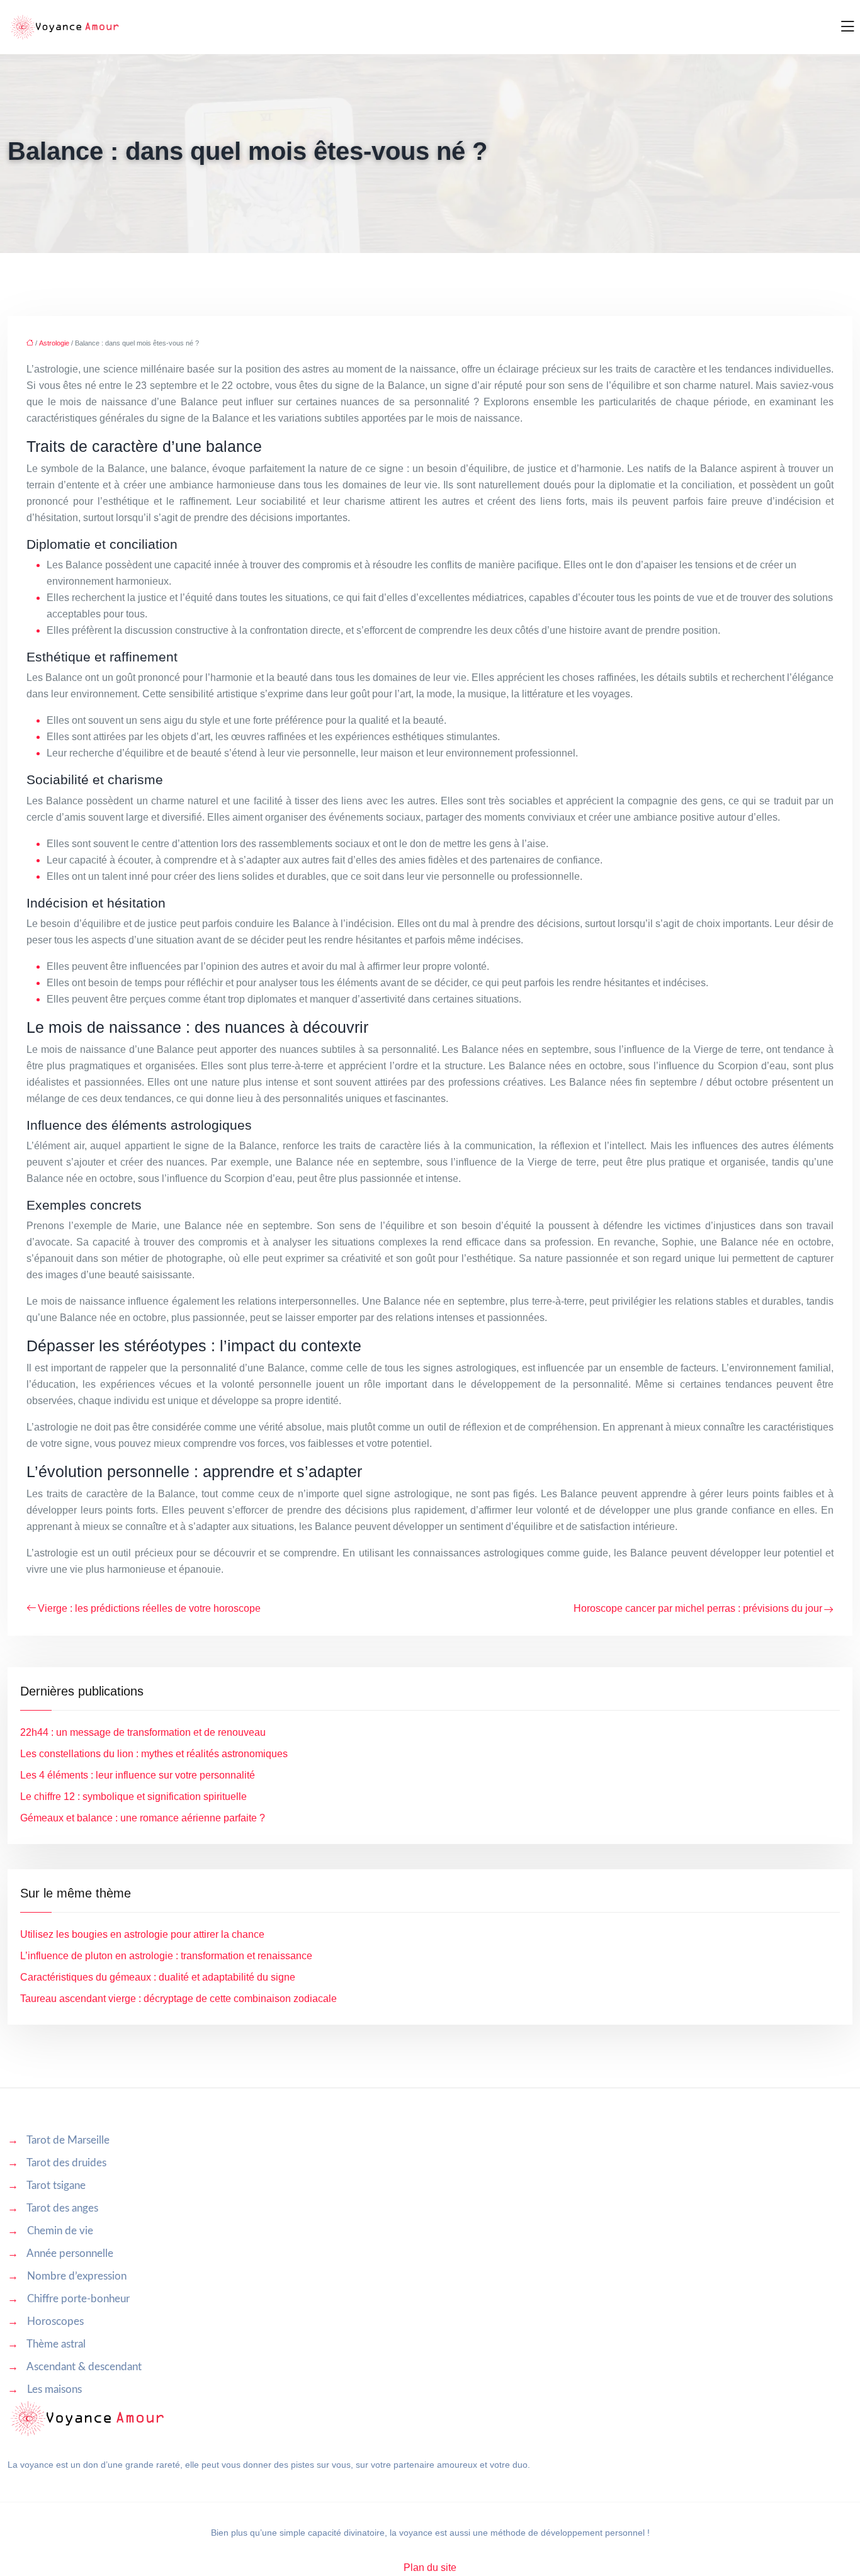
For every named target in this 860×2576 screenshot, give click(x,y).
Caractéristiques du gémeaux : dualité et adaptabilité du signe (158, 1977)
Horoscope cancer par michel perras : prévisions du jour (698, 1608)
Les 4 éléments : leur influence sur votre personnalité (138, 1775)
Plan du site (430, 2568)
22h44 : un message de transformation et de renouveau (143, 1732)
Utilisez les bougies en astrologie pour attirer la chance (142, 1934)
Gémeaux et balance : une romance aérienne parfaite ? (143, 1818)
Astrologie (54, 343)
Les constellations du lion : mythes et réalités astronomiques (154, 1754)
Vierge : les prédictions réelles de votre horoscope (149, 1608)
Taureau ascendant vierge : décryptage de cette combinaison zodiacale (178, 1999)
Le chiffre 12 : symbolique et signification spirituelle (133, 1797)
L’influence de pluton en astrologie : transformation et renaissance (166, 1956)
